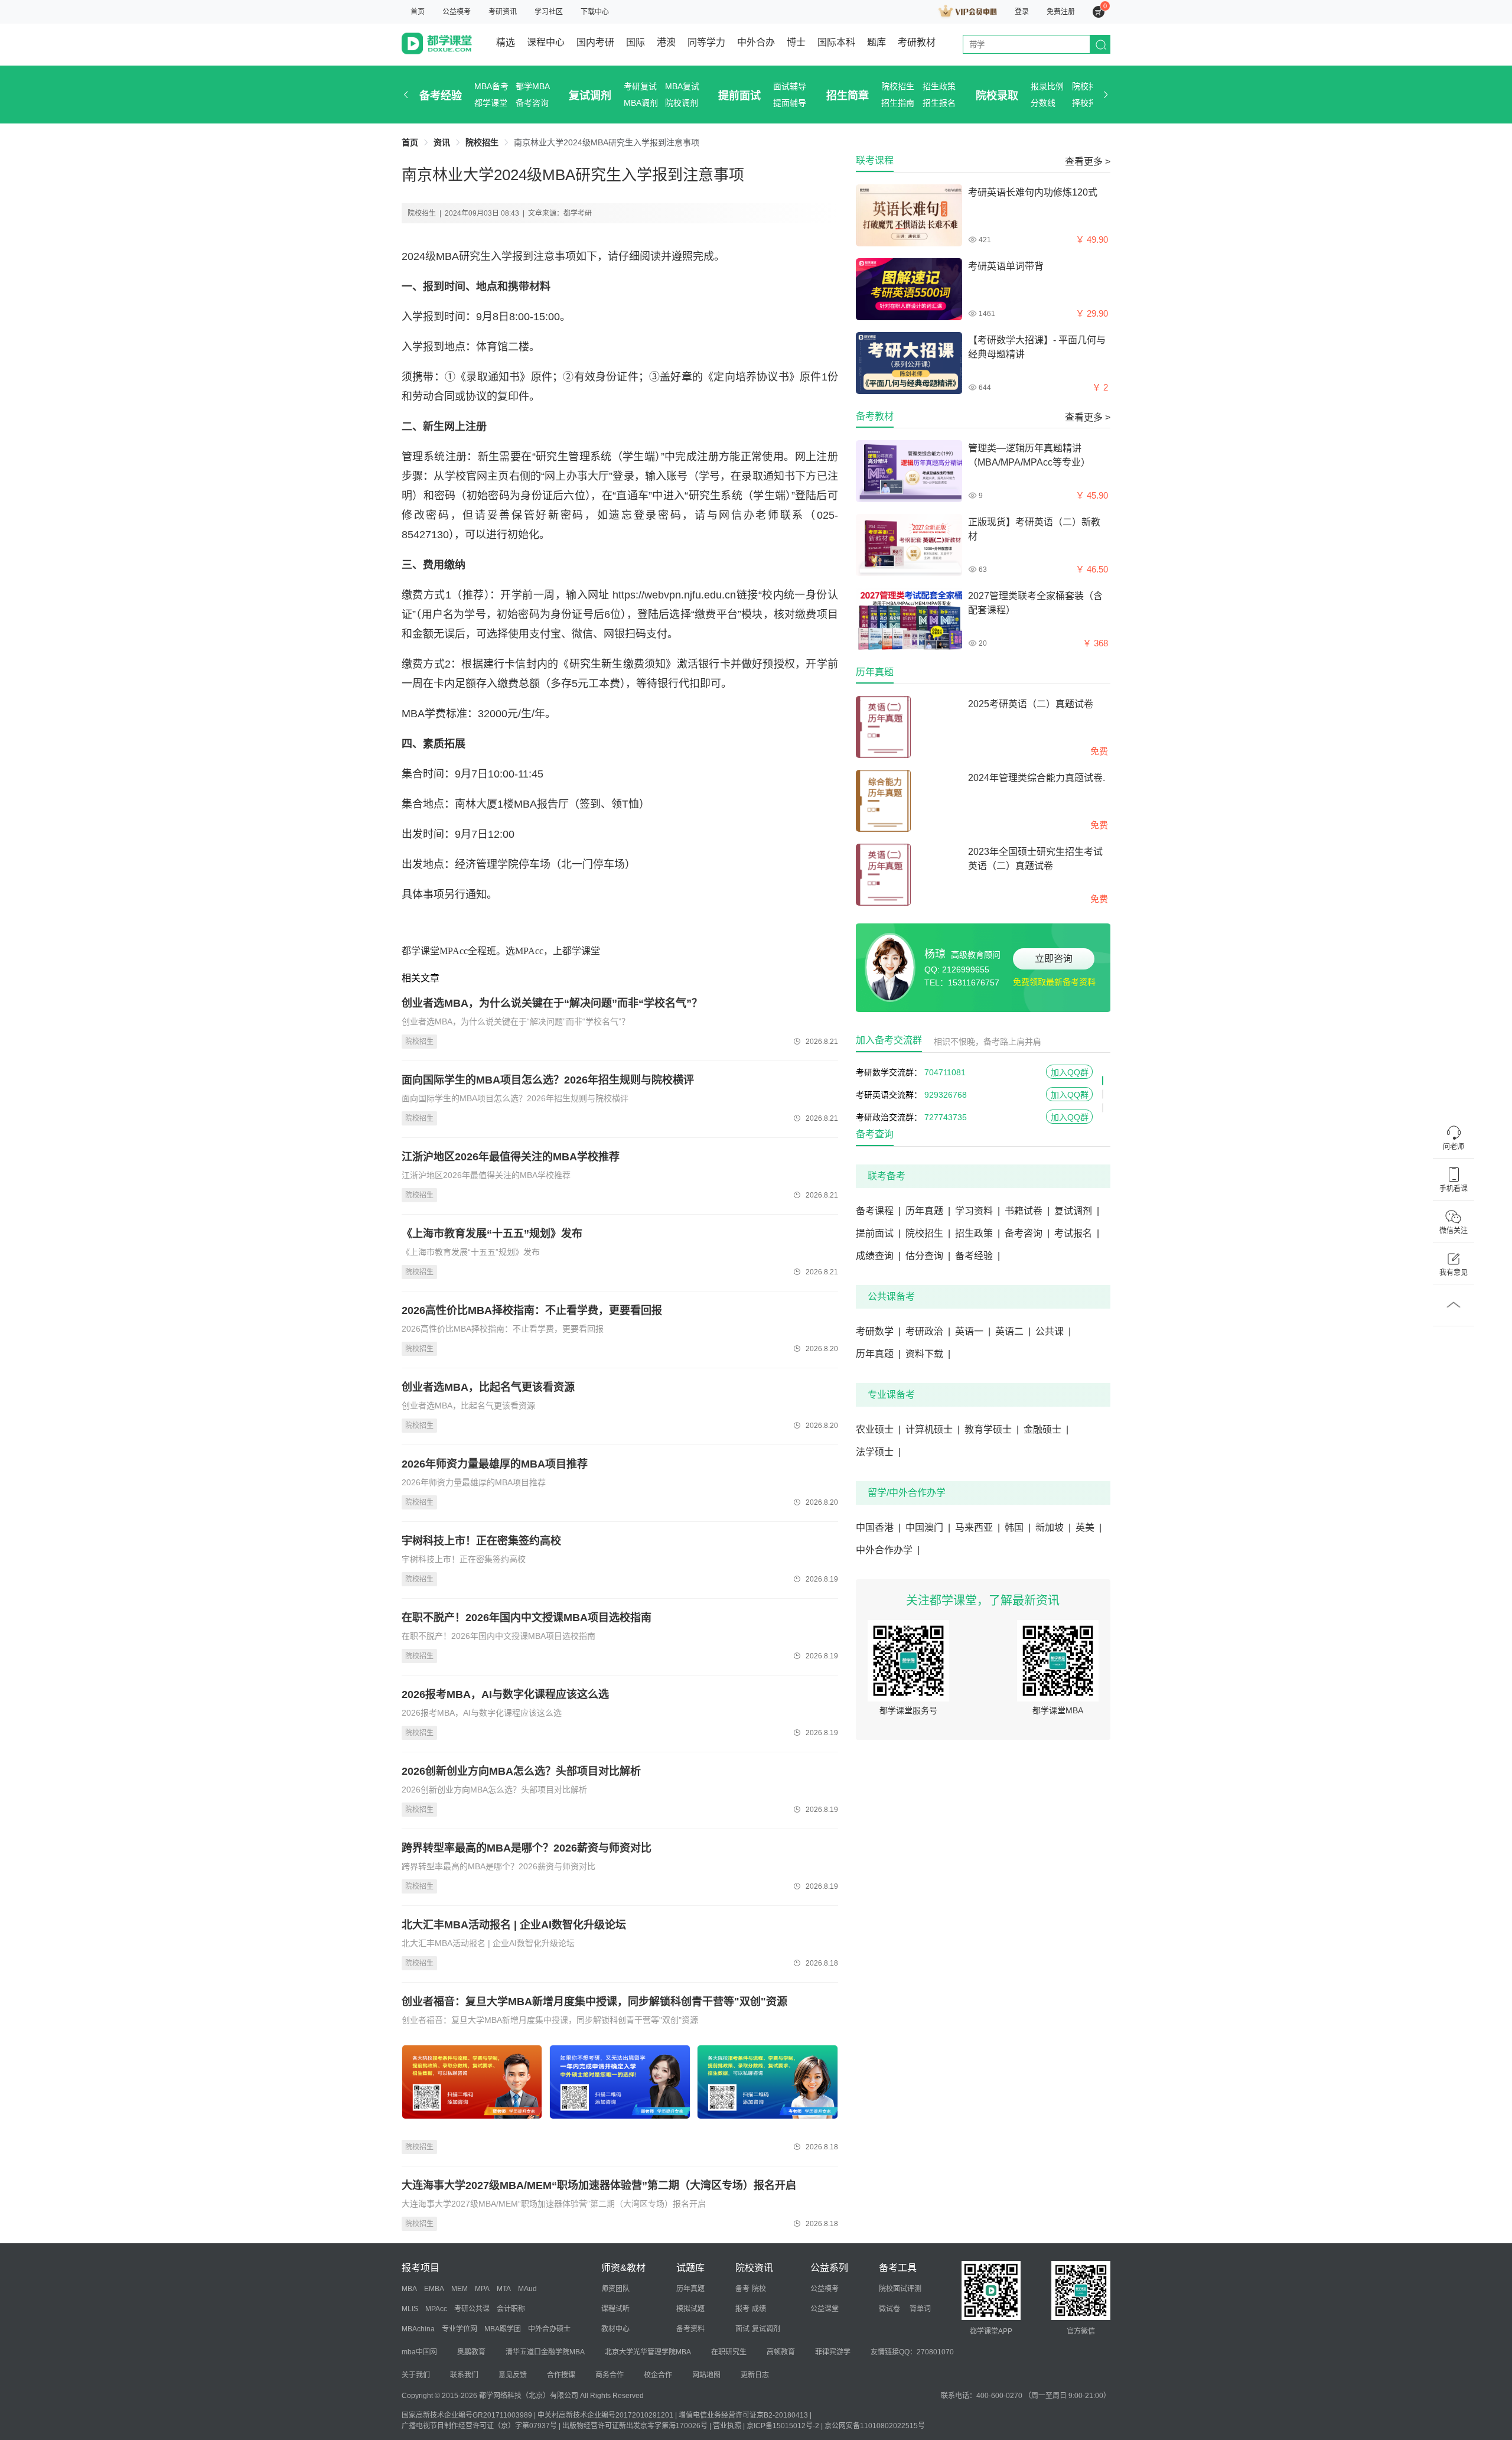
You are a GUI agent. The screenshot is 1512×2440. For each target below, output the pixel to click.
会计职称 (511, 2309)
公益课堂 (825, 2309)
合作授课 (561, 2375)
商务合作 (610, 2375)
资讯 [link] (442, 142)
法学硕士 (878, 1452)
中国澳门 (928, 1528)
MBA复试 (682, 86)
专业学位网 (460, 2329)
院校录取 (997, 96)
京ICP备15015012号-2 (783, 2426)
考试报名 (1077, 1233)
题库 (876, 42)
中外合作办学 (888, 1550)
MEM (460, 2289)
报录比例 (1047, 86)
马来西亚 (977, 1528)
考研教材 (917, 42)
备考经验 (441, 96)
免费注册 (1061, 12)
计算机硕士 (933, 1429)
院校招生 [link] (482, 142)
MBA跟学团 (503, 2329)
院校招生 (898, 86)
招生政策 (939, 86)
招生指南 (898, 103)
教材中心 (615, 2329)
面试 (742, 2329)
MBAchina (418, 2329)
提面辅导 (790, 103)
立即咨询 (1054, 959)
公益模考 (457, 12)
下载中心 (595, 12)
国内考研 (595, 42)
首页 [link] (410, 142)
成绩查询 (878, 1256)
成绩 (759, 2309)
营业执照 (727, 2426)
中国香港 (878, 1528)
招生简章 (848, 96)
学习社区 (549, 12)
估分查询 (928, 1256)
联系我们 (464, 2375)
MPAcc (436, 2309)
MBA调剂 (641, 103)
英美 (1089, 1528)
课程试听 (615, 2309)
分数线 (1043, 103)
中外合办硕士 (549, 2329)
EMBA (434, 2289)
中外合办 (756, 42)
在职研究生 (729, 2352)
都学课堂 (491, 103)
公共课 (1053, 1331)
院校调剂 (682, 103)
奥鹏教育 (471, 2352)
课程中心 (546, 42)
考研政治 (928, 1331)
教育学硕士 (992, 1429)
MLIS (410, 2309)
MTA (504, 2289)
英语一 (973, 1331)
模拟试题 (690, 2309)
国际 (636, 42)
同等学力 (706, 42)
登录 (1022, 12)
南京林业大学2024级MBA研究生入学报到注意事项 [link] (607, 142)
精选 (506, 42)
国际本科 (836, 42)
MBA (409, 2289)
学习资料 (977, 1211)
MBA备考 (491, 86)
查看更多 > (1088, 162)
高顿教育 (781, 2352)
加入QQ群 (1070, 1072)
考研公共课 (472, 2309)
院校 (759, 2289)
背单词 (920, 2309)
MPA (482, 2289)
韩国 (1018, 1528)
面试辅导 (790, 86)
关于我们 (416, 2375)
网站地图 (706, 2375)
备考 (742, 2289)
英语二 (1013, 1331)
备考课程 (878, 1211)
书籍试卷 (1027, 1211)
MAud (527, 2289)
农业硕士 (878, 1429)
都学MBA (533, 86)
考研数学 (878, 1331)
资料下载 (928, 1354)
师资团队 (615, 2289)
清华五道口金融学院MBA (545, 2352)
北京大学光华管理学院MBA (648, 2352)
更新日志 (755, 2375)
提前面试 (739, 96)
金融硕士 (1046, 1429)
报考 (742, 2309)
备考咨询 (532, 103)
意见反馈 (513, 2375)
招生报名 (939, 103)
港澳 (666, 42)
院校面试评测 (900, 2289)
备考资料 (690, 2329)
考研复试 (640, 86)
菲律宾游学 (833, 2352)
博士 (796, 42)
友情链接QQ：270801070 (912, 2352)
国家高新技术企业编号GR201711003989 (467, 2415)
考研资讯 (503, 12)
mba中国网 (419, 2352)
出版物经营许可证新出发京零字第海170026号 (635, 2426)
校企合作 (658, 2375)
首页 (418, 12)
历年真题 (928, 1211)
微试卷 (889, 2309)
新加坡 (1053, 1528)
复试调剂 (590, 96)
